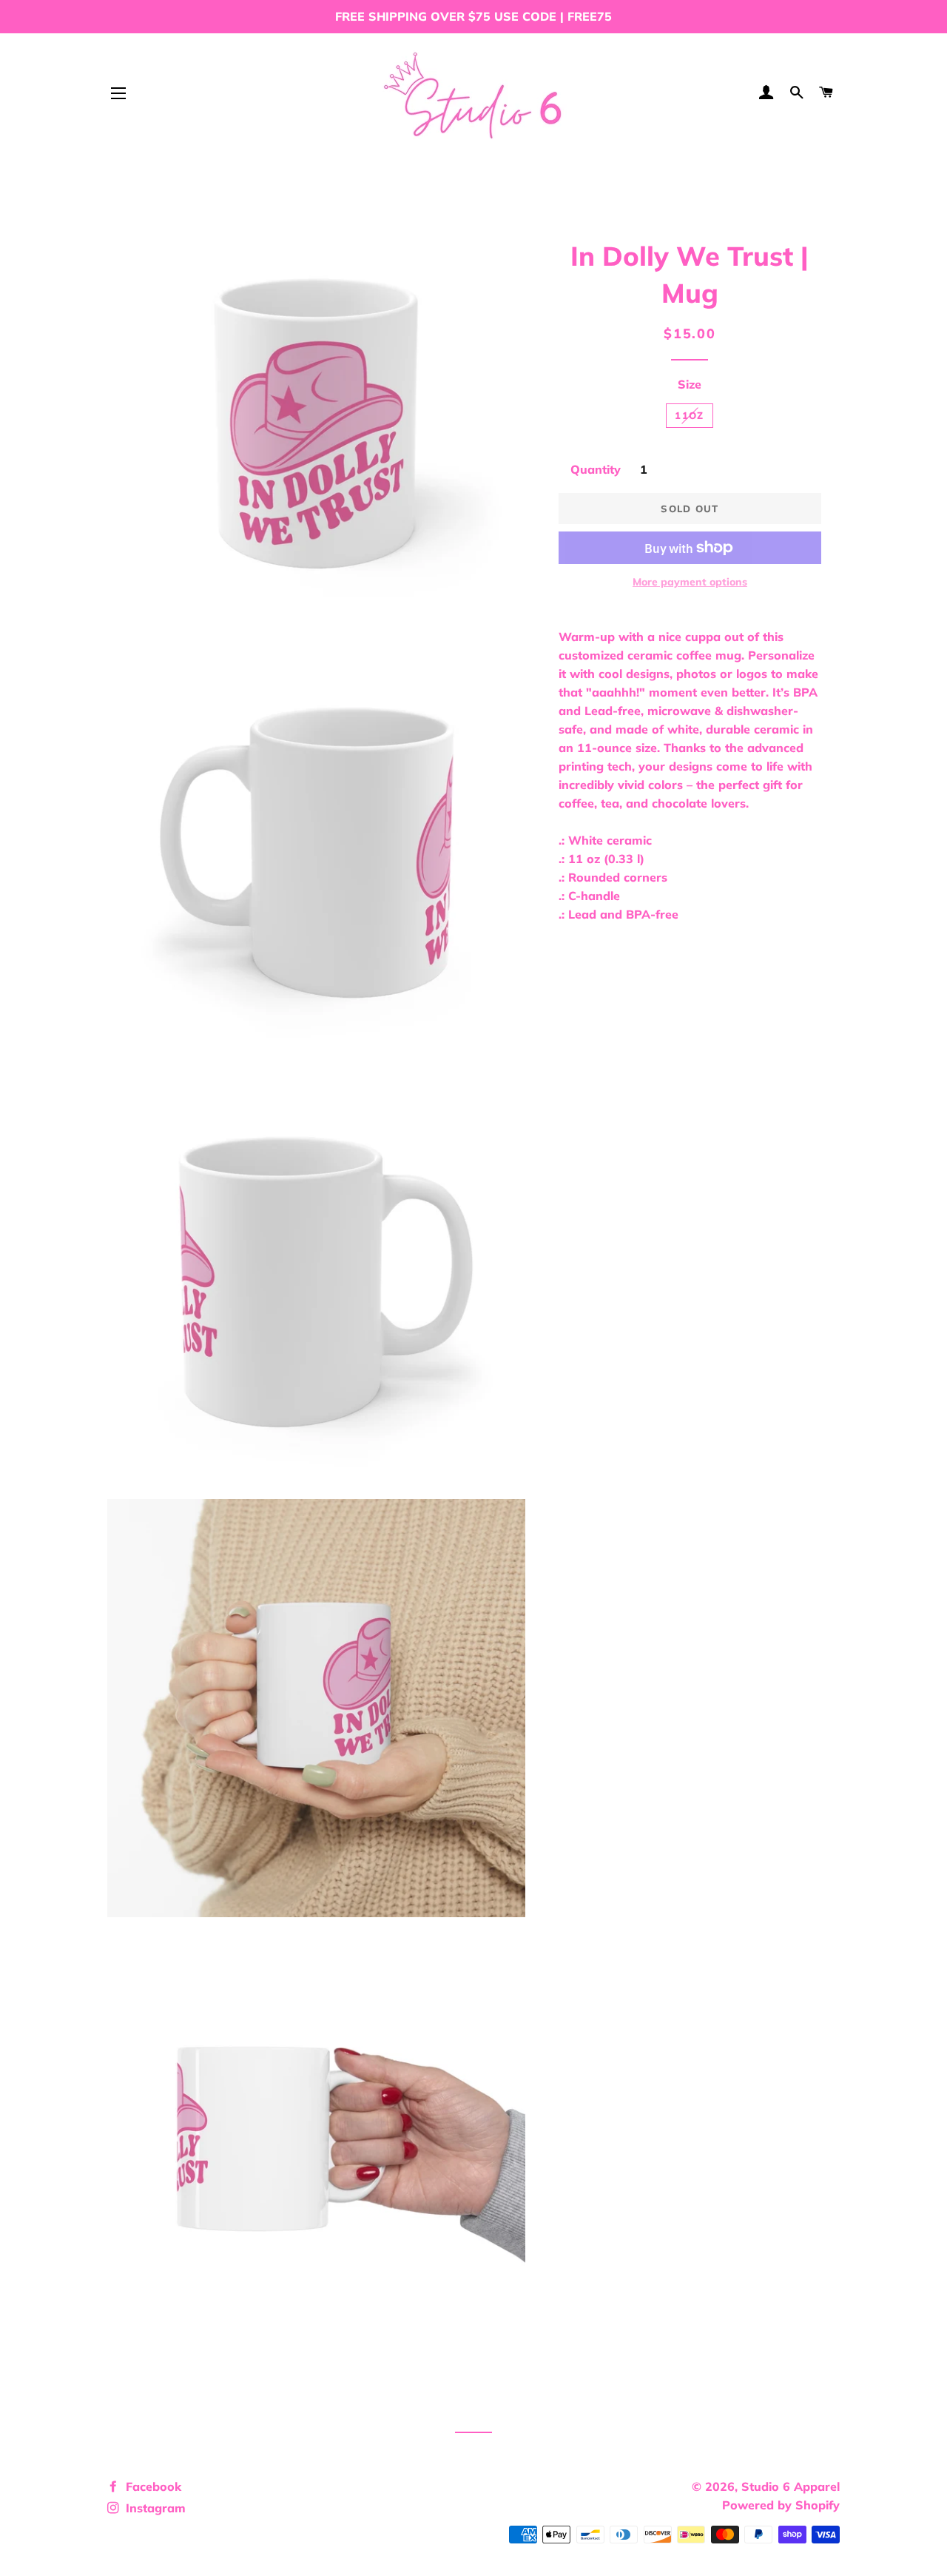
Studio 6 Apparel (791, 2486)
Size (690, 384)
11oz (689, 415)
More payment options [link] (690, 582)
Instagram (154, 2508)
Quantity (596, 469)
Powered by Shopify (781, 2505)
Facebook (152, 2486)
